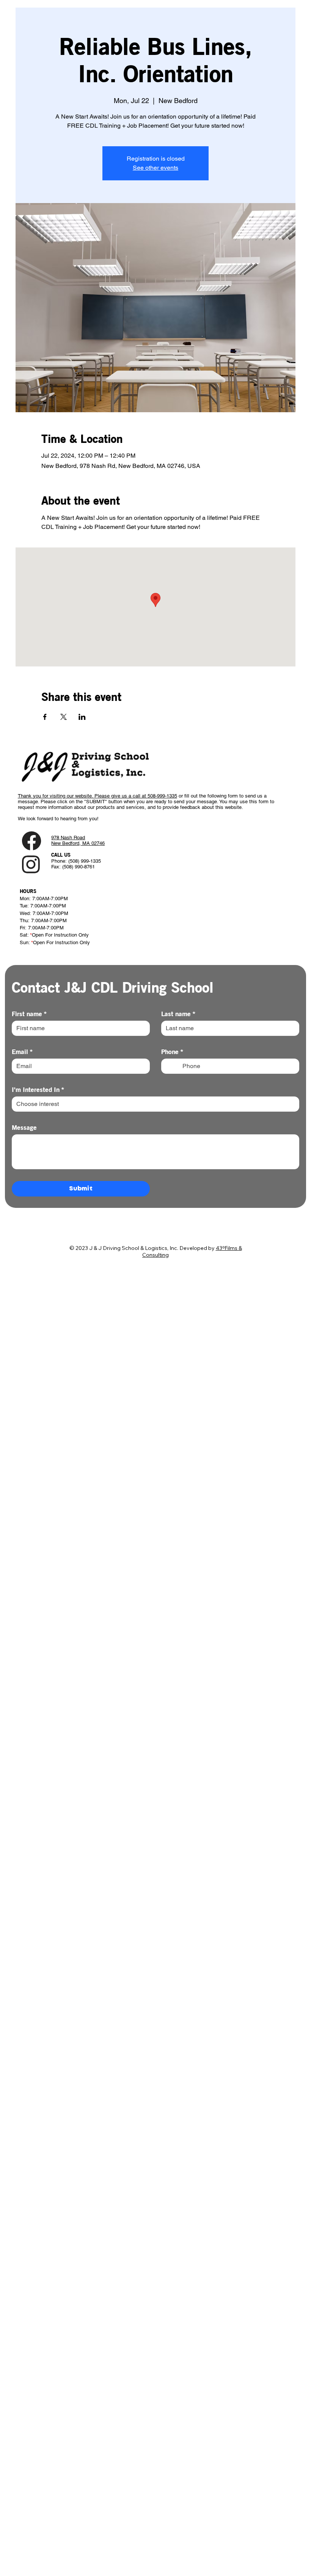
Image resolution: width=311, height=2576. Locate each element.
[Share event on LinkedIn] (82, 717)
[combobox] (156, 1104)
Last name (178, 1014)
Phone (172, 1051)
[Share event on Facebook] (45, 717)
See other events (155, 168)
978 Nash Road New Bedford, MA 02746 (78, 840)
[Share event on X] (64, 717)
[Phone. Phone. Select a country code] (173, 1066)
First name (29, 1014)
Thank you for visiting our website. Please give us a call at (83, 796)
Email (22, 1051)
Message (24, 1127)
